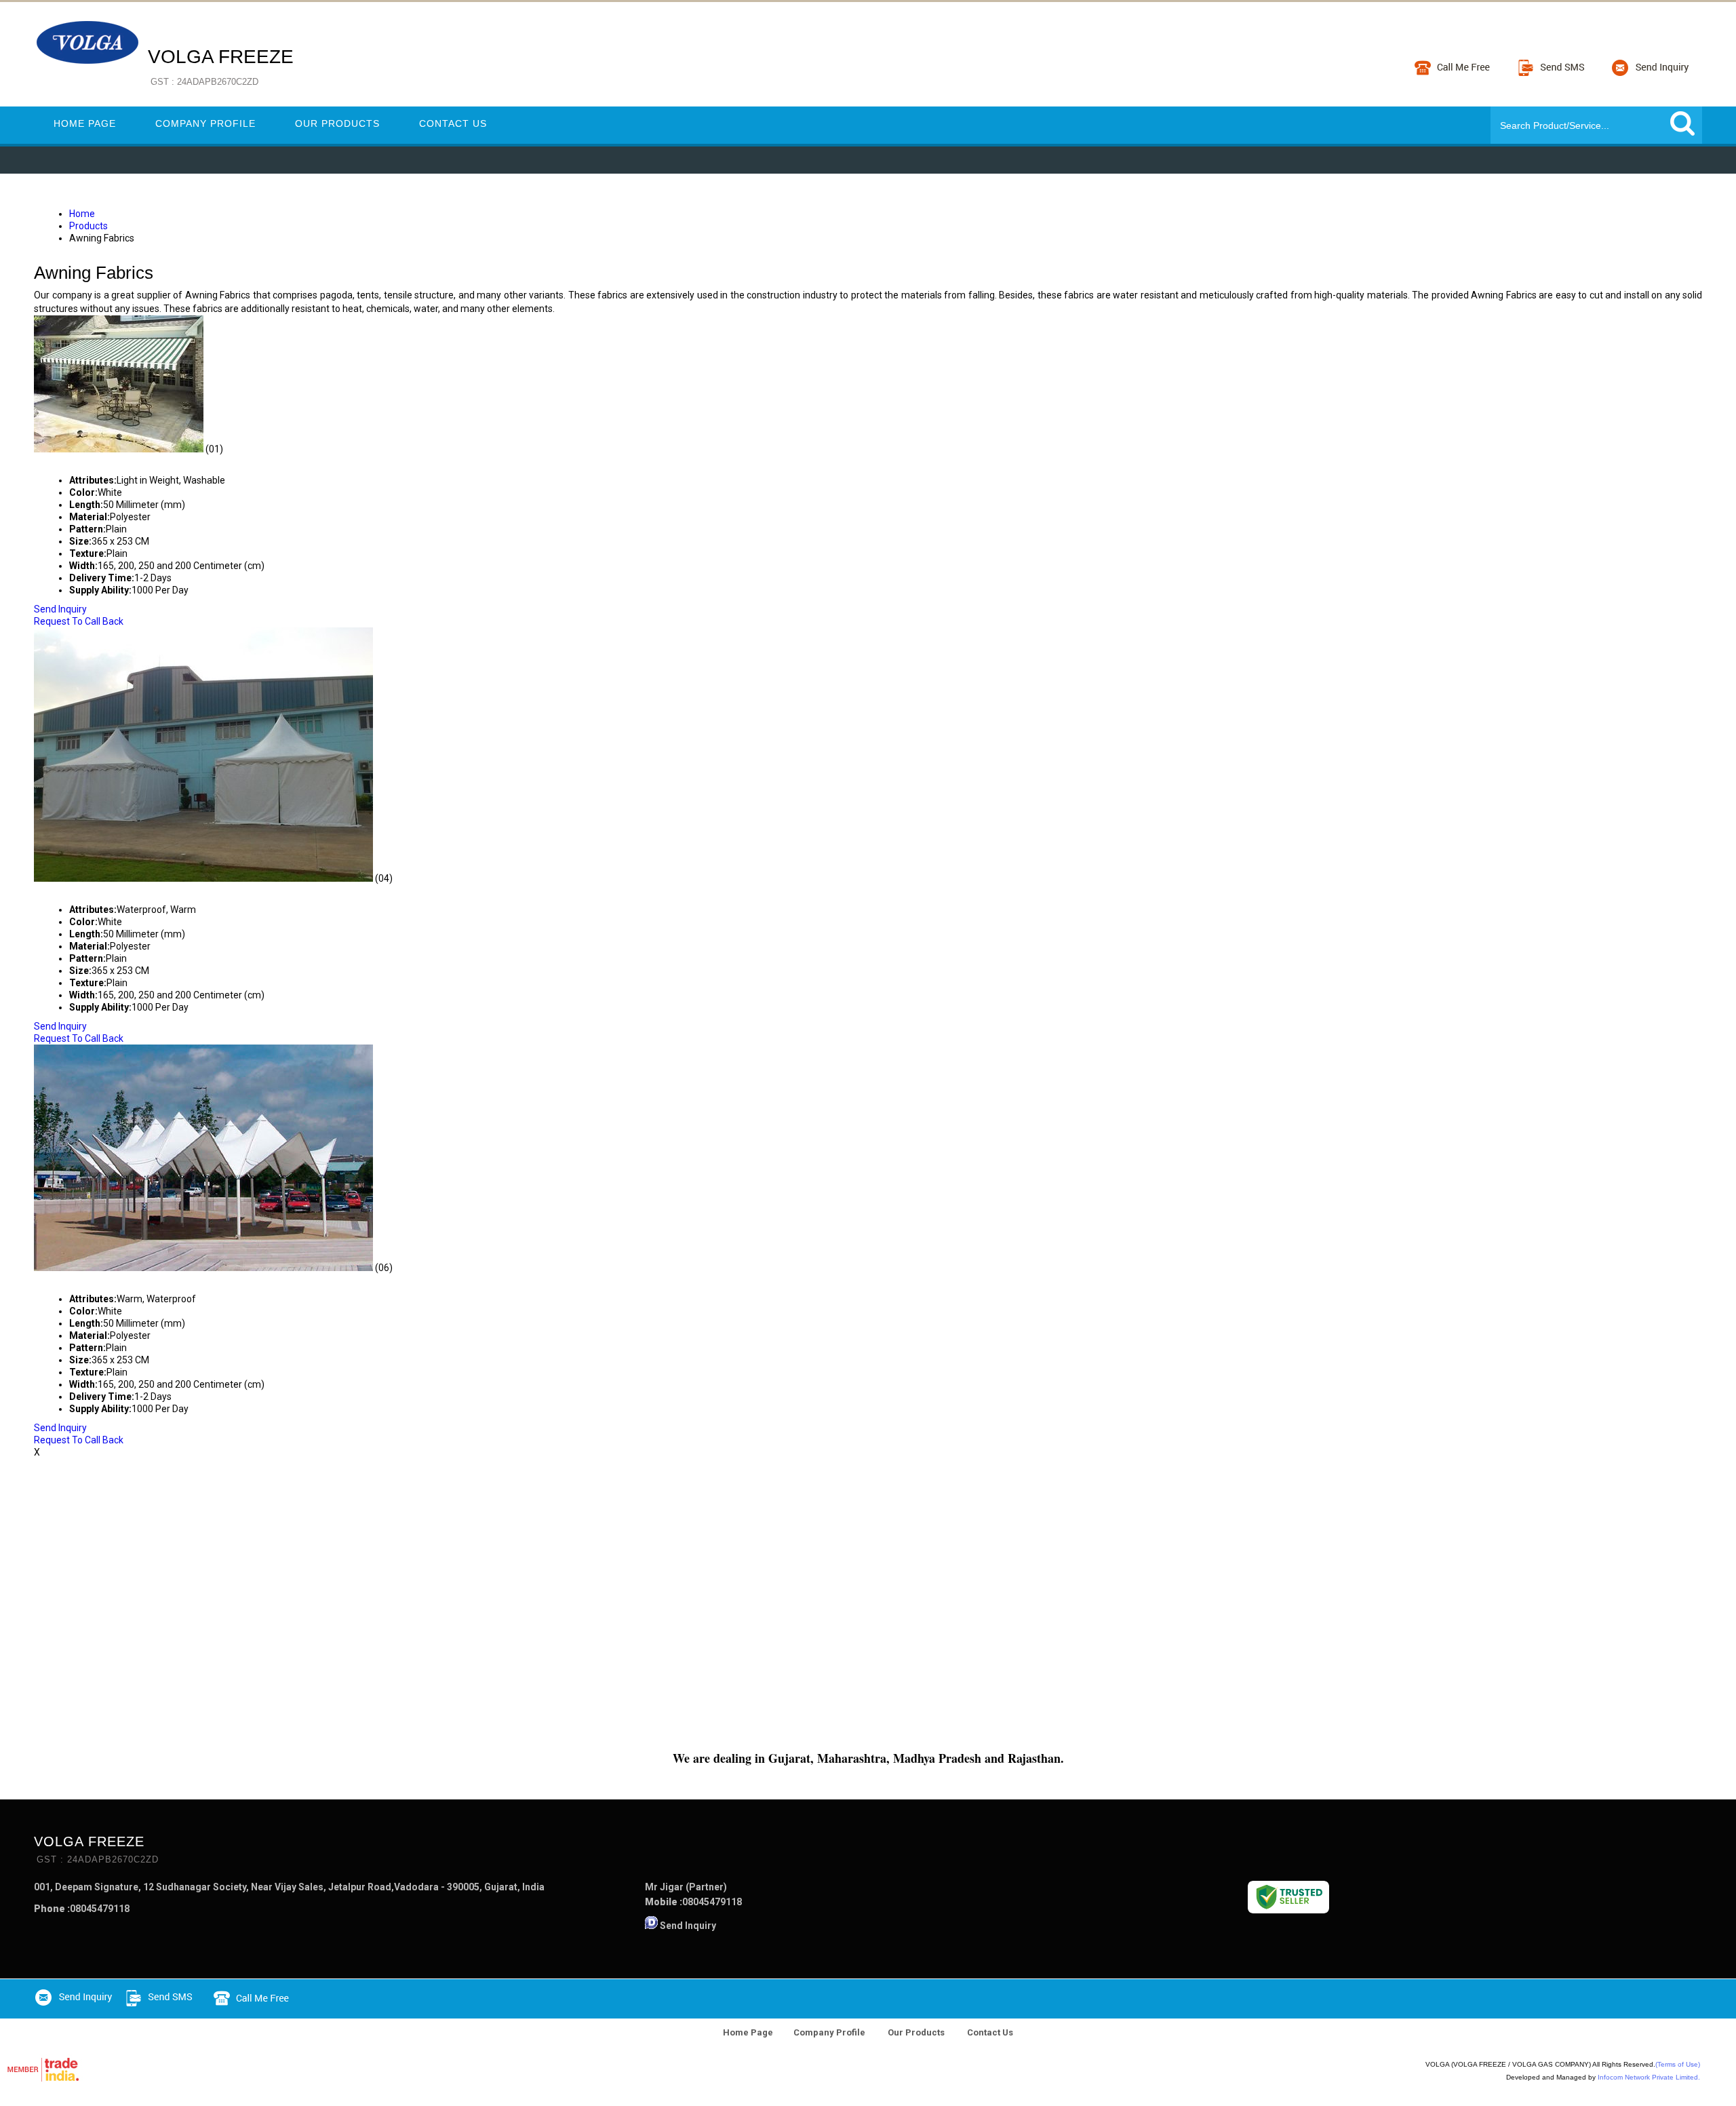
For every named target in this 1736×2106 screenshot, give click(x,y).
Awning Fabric (82, 461)
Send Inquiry (60, 609)
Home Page (85, 123)
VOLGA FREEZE (221, 66)
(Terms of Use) (1678, 2064)
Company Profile (205, 123)
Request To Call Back (79, 621)
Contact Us (453, 123)
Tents (54, 891)
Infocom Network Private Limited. (1649, 2077)
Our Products (337, 123)
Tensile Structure (99, 1280)
